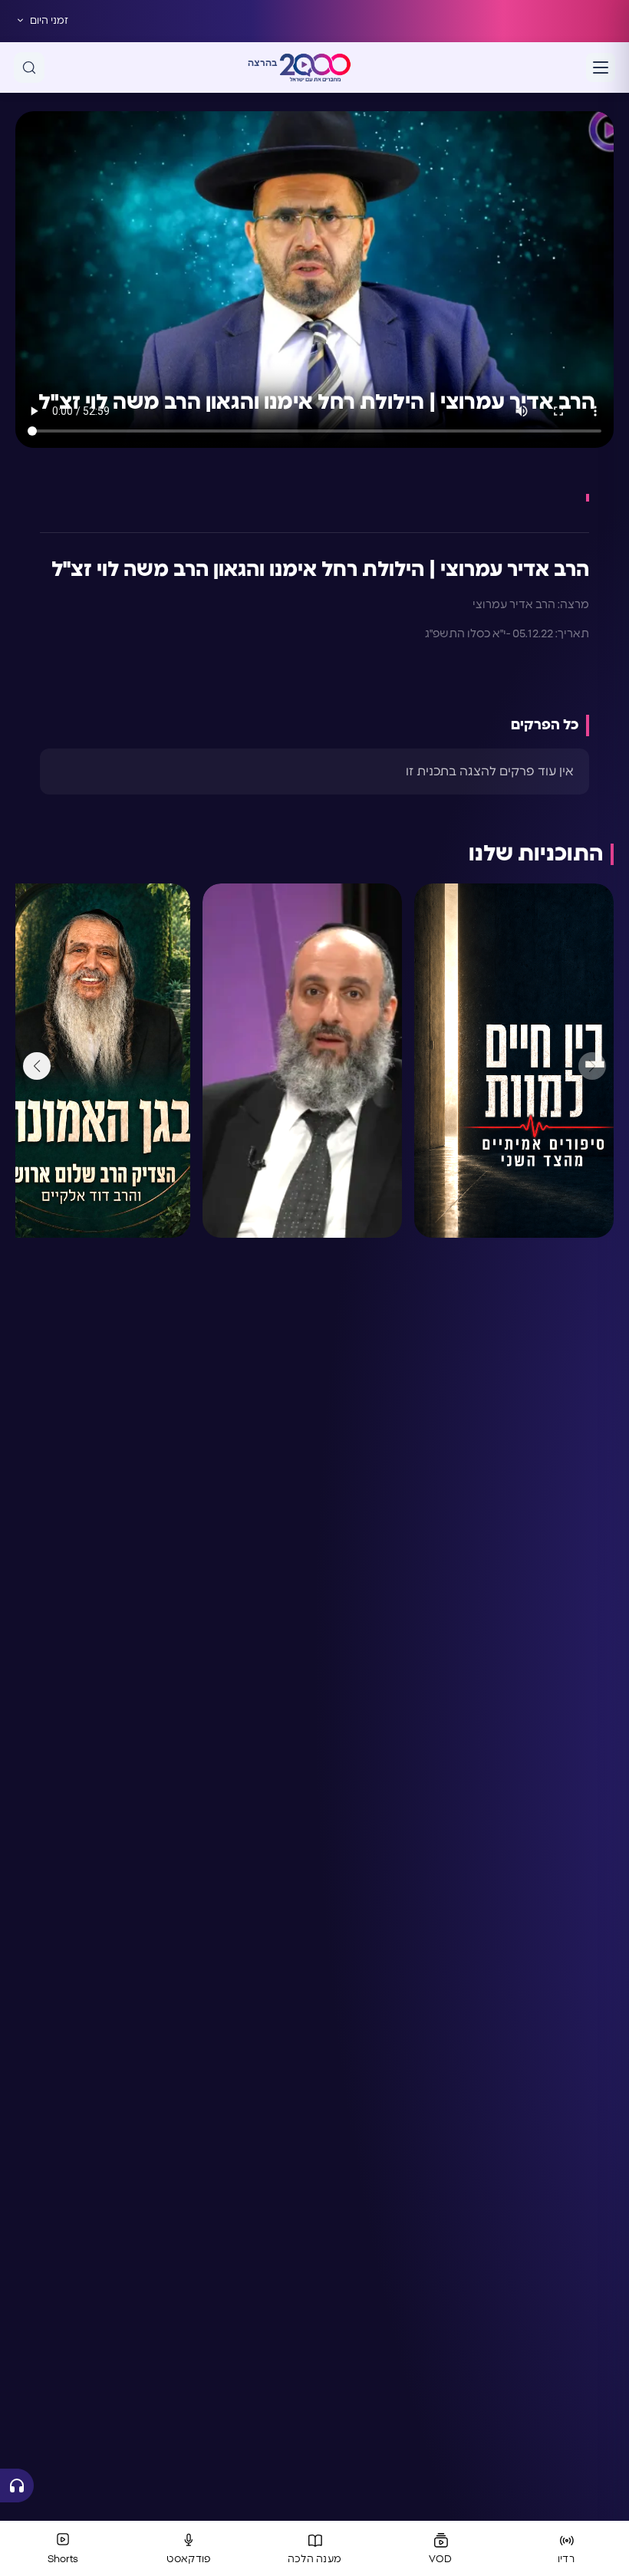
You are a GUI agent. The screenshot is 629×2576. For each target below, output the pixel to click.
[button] (37, 1066)
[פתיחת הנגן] (17, 2486)
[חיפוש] (29, 67)
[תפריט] (601, 67)
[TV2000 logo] (315, 67)
